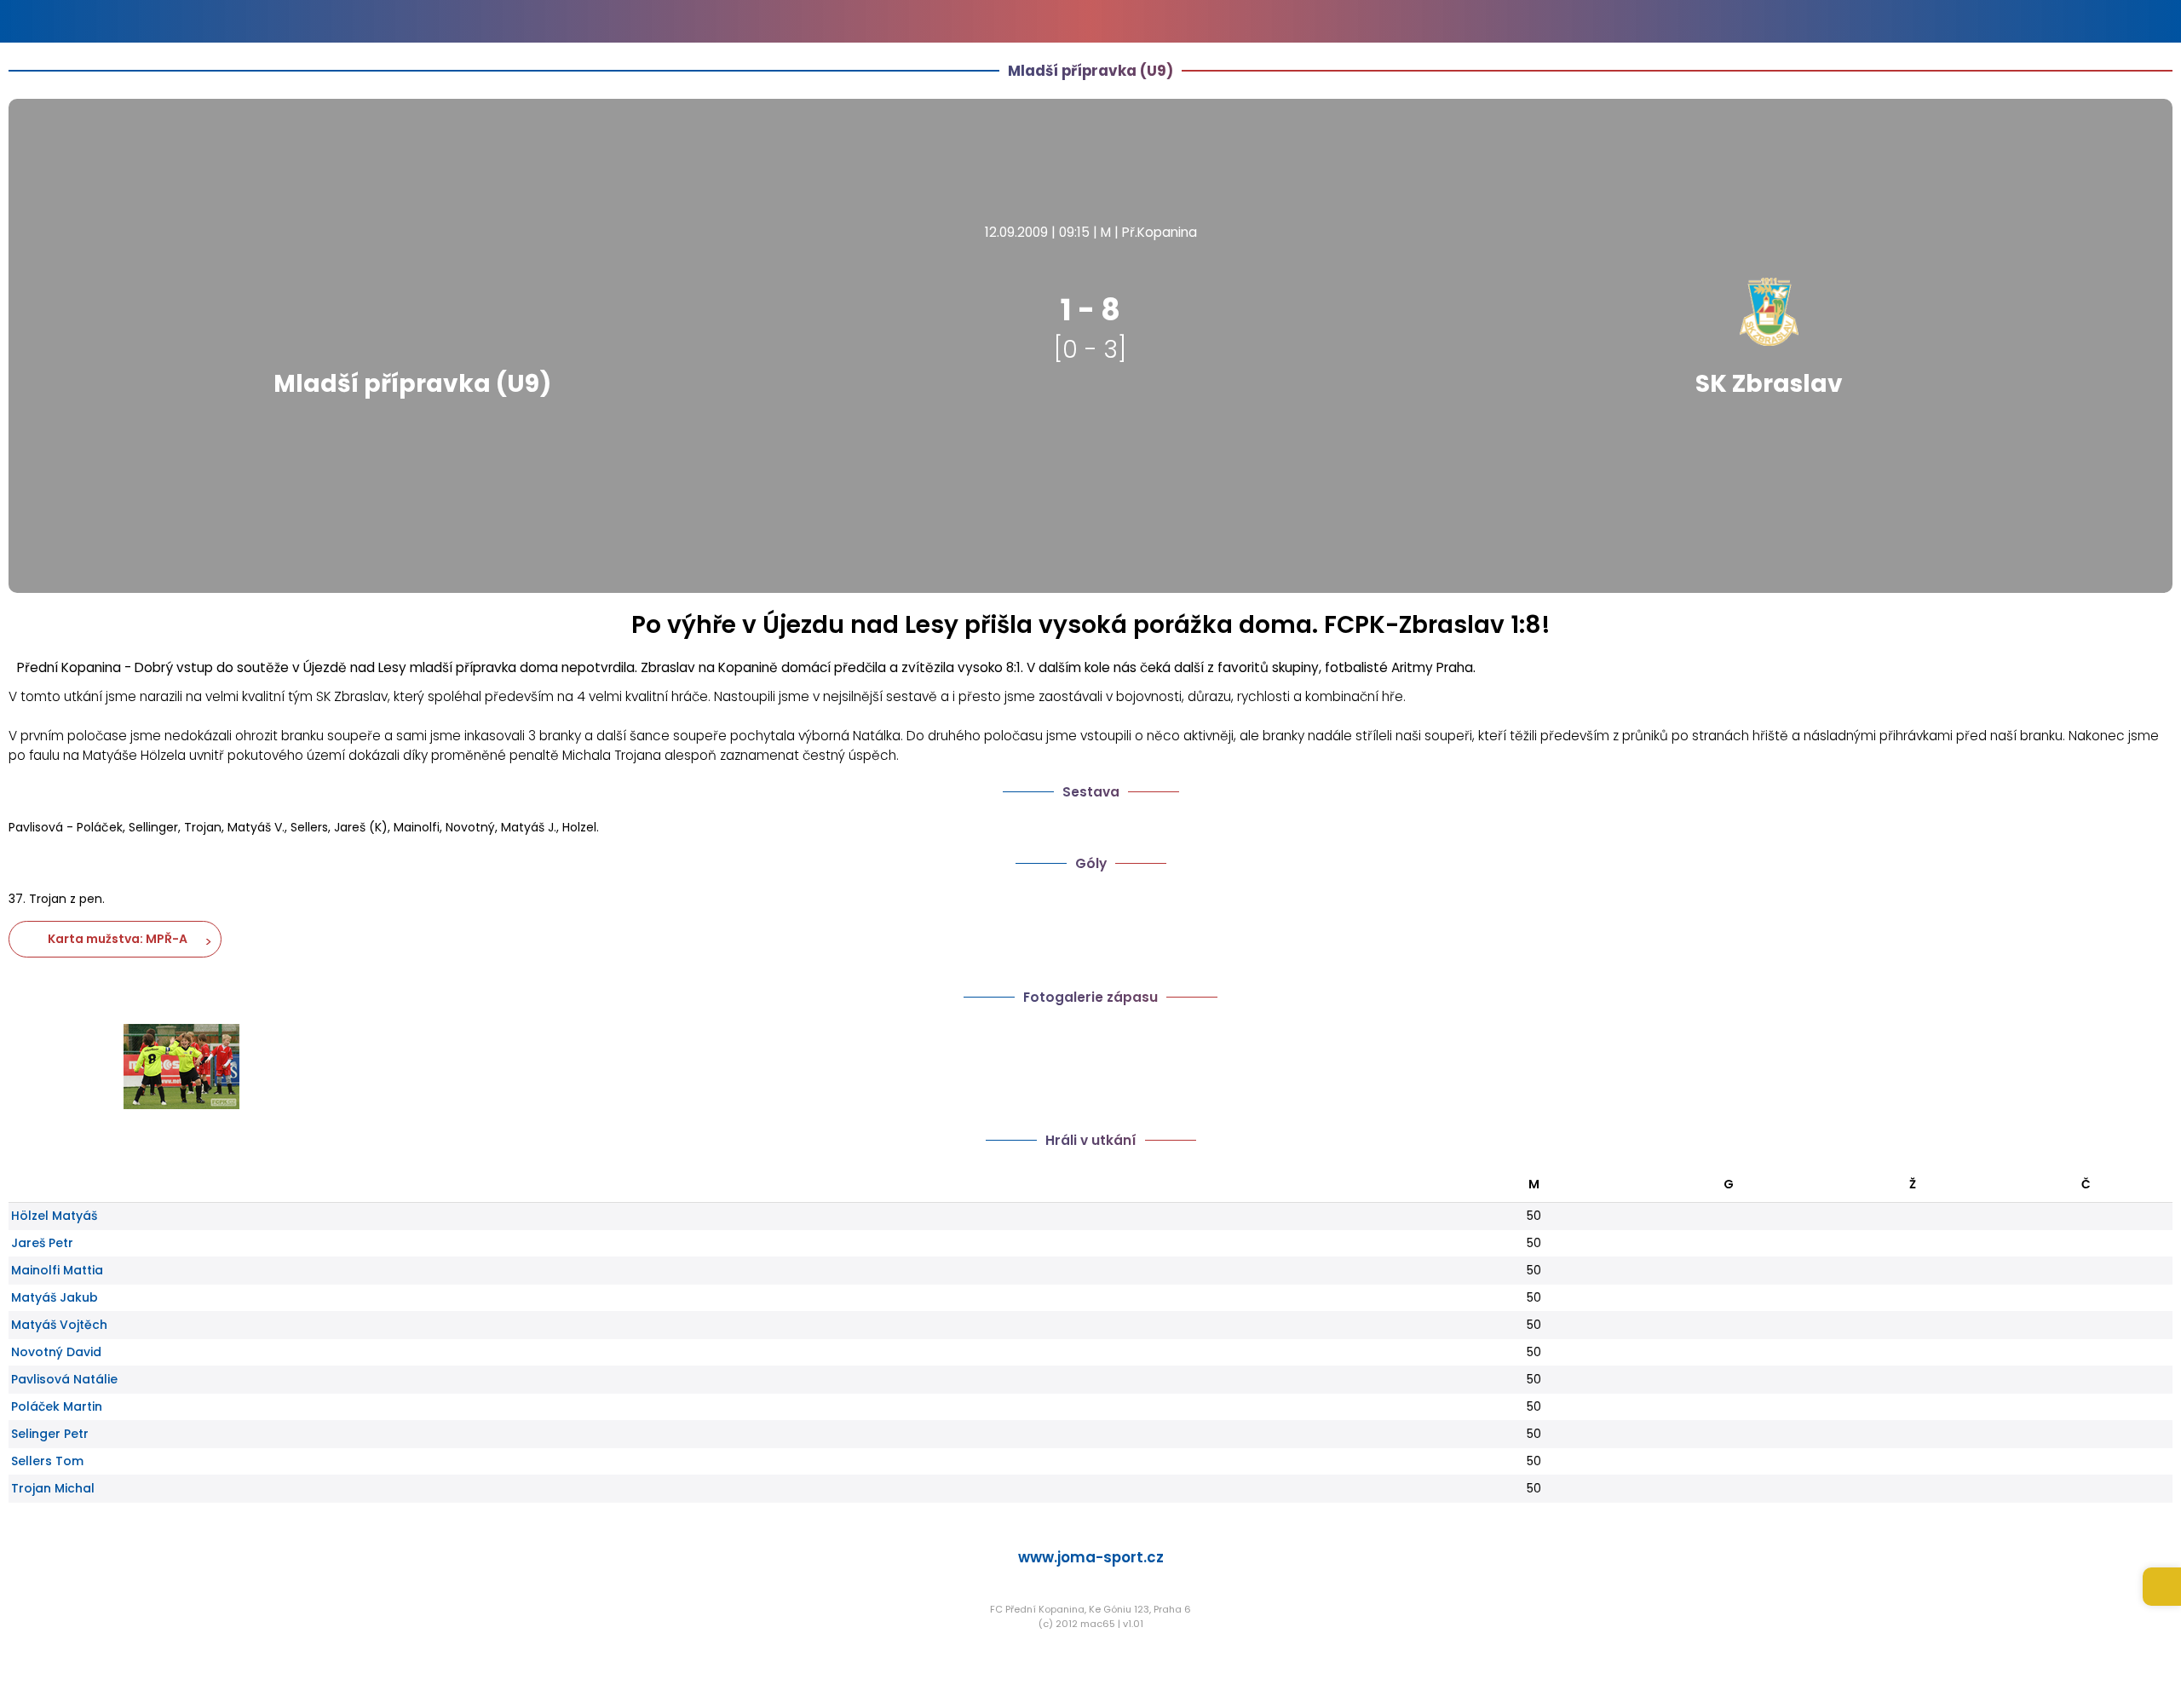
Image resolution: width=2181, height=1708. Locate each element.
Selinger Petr (50, 1434)
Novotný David (56, 1352)
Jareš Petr (42, 1243)
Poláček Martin (57, 1406)
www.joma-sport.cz (1091, 1557)
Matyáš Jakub (55, 1297)
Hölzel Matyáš (54, 1216)
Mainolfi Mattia (57, 1270)
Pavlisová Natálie (64, 1379)
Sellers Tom (47, 1461)
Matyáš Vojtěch (59, 1325)
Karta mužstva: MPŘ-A (115, 939)
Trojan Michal (53, 1488)
